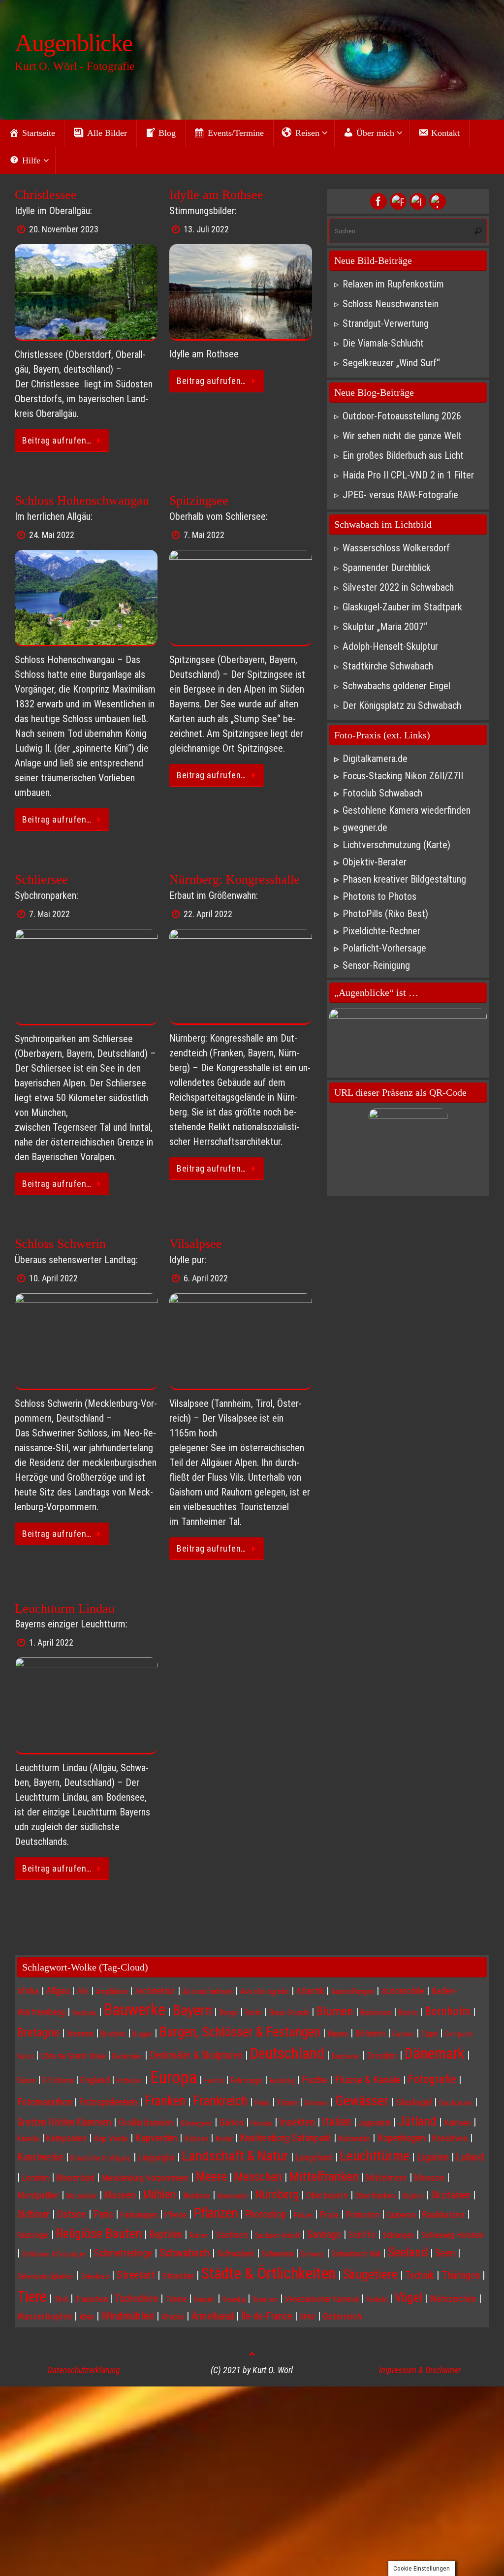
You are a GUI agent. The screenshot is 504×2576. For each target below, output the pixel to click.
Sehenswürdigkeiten (46, 2276)
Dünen (26, 2081)
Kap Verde (111, 2138)
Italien (337, 2122)
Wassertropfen (45, 2316)
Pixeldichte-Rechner (381, 931)
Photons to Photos (379, 896)
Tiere (32, 2297)
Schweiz (313, 2254)
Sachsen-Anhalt (277, 2235)
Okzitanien (451, 2195)
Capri (429, 2034)
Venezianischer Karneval (322, 2299)
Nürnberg (277, 2194)
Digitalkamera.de (375, 759)
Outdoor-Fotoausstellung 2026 (402, 416)
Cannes (403, 2034)
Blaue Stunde (289, 2013)
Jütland (417, 2121)
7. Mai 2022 (204, 535)
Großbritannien (146, 2123)
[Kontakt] (438, 201)
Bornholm (448, 2011)
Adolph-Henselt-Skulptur (390, 646)
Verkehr (377, 2299)
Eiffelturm (58, 2081)
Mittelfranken (324, 2176)
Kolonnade (354, 2139)
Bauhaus (84, 2013)
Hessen (262, 2123)
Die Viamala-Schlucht (383, 343)
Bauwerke (135, 2010)
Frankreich (220, 2101)
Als (83, 1991)
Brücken (113, 2034)
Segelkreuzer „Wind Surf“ (391, 363)
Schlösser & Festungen (54, 2254)
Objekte (413, 2196)
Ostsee (72, 2214)
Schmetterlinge (123, 2253)
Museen (120, 2195)
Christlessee (46, 195)
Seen (445, 2253)
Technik (420, 2275)
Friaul (262, 2103)
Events (214, 2081)
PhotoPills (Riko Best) (385, 914)
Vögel (409, 2297)
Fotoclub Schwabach (382, 793)
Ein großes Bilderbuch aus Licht (403, 455)
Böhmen (370, 2034)
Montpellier (38, 2195)
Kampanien (67, 2138)
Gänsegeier (196, 2123)
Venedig (234, 2299)
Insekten (297, 2122)
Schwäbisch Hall (356, 2254)
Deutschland (287, 2053)
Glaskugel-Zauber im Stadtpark (402, 607)
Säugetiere (370, 2274)
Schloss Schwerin (60, 1244)
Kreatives (450, 2138)
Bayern (192, 2010)
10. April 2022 (53, 1278)
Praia (329, 2214)
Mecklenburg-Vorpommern (145, 2178)
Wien (87, 2317)
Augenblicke (74, 43)
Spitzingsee (199, 500)
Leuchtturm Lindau (65, 1608)
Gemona (316, 2103)
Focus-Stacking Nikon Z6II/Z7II (403, 776)
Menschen (258, 2177)
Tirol (61, 2299)
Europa (173, 2078)
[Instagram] (418, 201)
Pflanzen (216, 2213)
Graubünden (456, 2103)
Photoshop (266, 2214)
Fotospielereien (108, 2102)
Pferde (176, 2215)
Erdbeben (130, 2081)
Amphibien (112, 1991)
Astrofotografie (265, 1991)
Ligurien (433, 2157)
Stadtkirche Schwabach (388, 666)
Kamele (28, 2139)
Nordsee (197, 2195)
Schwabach (185, 2253)
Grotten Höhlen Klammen (64, 2122)
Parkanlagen (139, 2215)
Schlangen (398, 2235)
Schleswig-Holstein (453, 2235)
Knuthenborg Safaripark (286, 2138)
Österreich (342, 2317)
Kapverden (156, 2138)
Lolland (470, 2157)
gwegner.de (365, 827)
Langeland (314, 2157)
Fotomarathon (45, 2102)
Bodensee (376, 2013)
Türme (176, 2299)
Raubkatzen (444, 2214)
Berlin (253, 2013)
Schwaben (236, 2254)
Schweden (278, 2254)
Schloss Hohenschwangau (82, 500)
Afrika (28, 1991)
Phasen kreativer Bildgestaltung (404, 879)
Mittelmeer (387, 2178)
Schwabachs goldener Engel (396, 686)
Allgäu (58, 1991)
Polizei (303, 2215)
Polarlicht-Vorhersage (384, 948)
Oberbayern (327, 2195)
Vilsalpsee (196, 1244)
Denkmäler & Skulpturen (196, 2055)
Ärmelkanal (213, 2316)
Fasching (282, 2081)
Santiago (324, 2235)
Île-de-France (267, 2316)
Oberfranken (375, 2195)
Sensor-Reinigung (376, 965)
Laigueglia (157, 2157)
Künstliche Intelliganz (101, 2158)
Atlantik (310, 1991)
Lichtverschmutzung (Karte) (396, 845)
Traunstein (91, 2299)
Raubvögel (33, 2235)
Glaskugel (414, 2102)
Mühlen (159, 2195)
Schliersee (41, 879)
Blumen (335, 2011)
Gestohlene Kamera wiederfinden (407, 810)
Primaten (363, 2215)
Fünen (287, 2102)
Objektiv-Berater (375, 862)
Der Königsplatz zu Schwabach (402, 705)
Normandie (233, 2196)
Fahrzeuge (247, 2081)
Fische (315, 2080)
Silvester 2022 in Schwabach (398, 587)
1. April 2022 (51, 1642)
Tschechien (136, 2298)
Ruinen (199, 2235)
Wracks (173, 2317)
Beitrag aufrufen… (57, 440)
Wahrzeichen (453, 2299)
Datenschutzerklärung (84, 2370)
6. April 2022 (206, 1278)
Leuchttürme (375, 2156)
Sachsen (232, 2235)
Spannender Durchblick (387, 568)
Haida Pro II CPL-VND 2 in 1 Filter (408, 475)
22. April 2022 (208, 914)
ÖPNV (308, 2317)
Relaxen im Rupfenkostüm (393, 284)
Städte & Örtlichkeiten (268, 2273)
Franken (165, 2101)
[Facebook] (378, 201)
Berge (228, 2012)
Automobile (403, 1991)
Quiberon (401, 2215)
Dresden (382, 2055)
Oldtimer (33, 2214)
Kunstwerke (40, 2157)
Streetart (136, 2275)
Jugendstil (375, 2123)
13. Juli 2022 (206, 229)
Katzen (196, 2138)
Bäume (338, 2034)
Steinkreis (95, 2276)
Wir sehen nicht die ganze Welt (402, 436)
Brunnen (80, 2034)
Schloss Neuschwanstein (391, 304)
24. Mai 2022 (52, 535)
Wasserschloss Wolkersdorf (396, 548)
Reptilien (166, 2235)
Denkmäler (127, 2056)
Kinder (224, 2139)
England (95, 2080)
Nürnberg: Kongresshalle (235, 879)
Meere (211, 2176)
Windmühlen (128, 2316)
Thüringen (461, 2275)
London (36, 2178)
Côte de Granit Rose (73, 2056)
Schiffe (362, 2235)
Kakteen (457, 2123)
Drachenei (346, 2056)
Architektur (155, 1991)
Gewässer (362, 2101)
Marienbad (76, 2178)
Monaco (429, 2178)
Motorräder (82, 2196)
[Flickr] (398, 201)
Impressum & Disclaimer (420, 2370)
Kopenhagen (401, 2138)
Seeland (408, 2252)
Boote (408, 2013)
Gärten (232, 2122)
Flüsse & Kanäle (368, 2080)
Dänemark (435, 2053)
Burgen (142, 2034)
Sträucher (178, 2276)
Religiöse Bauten (99, 2233)
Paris (103, 2214)
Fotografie (432, 2079)
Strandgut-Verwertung (386, 323)
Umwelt (205, 2299)
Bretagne (38, 2033)
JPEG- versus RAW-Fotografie (400, 495)
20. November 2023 (64, 229)
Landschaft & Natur (235, 2156)
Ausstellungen (353, 1991)
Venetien (265, 2299)
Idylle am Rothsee (216, 195)
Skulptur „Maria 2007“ (385, 627)
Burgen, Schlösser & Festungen (240, 2032)
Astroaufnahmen (208, 1991)
